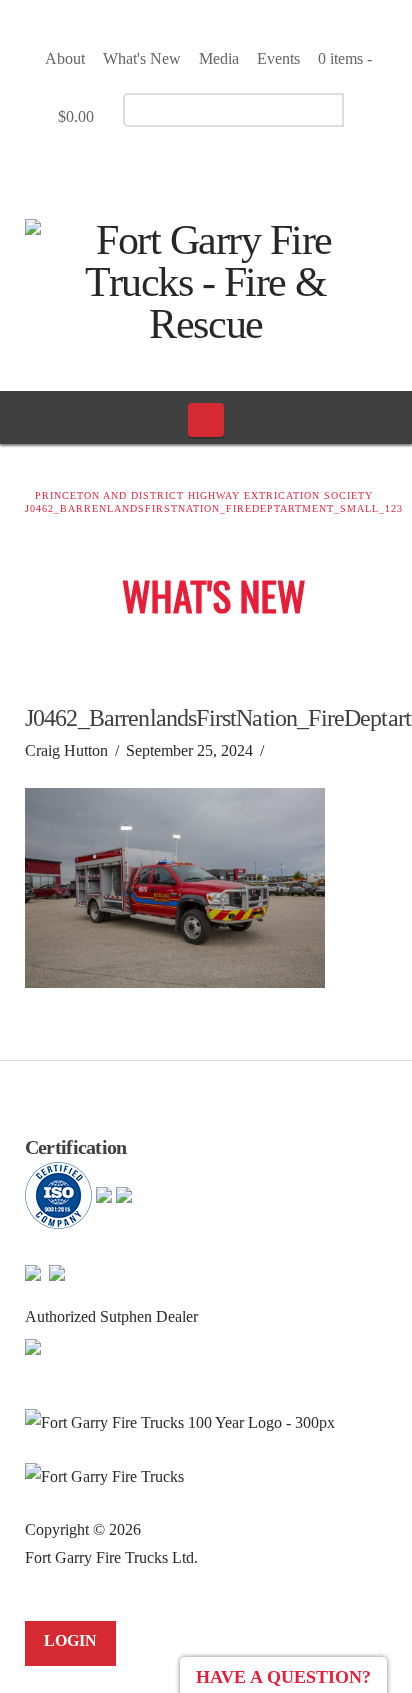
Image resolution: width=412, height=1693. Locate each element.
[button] (206, 420)
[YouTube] (210, 166)
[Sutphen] (33, 1344)
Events (278, 58)
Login (70, 1640)
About (65, 58)
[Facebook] (175, 166)
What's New (142, 58)
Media (219, 58)
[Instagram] (245, 166)
